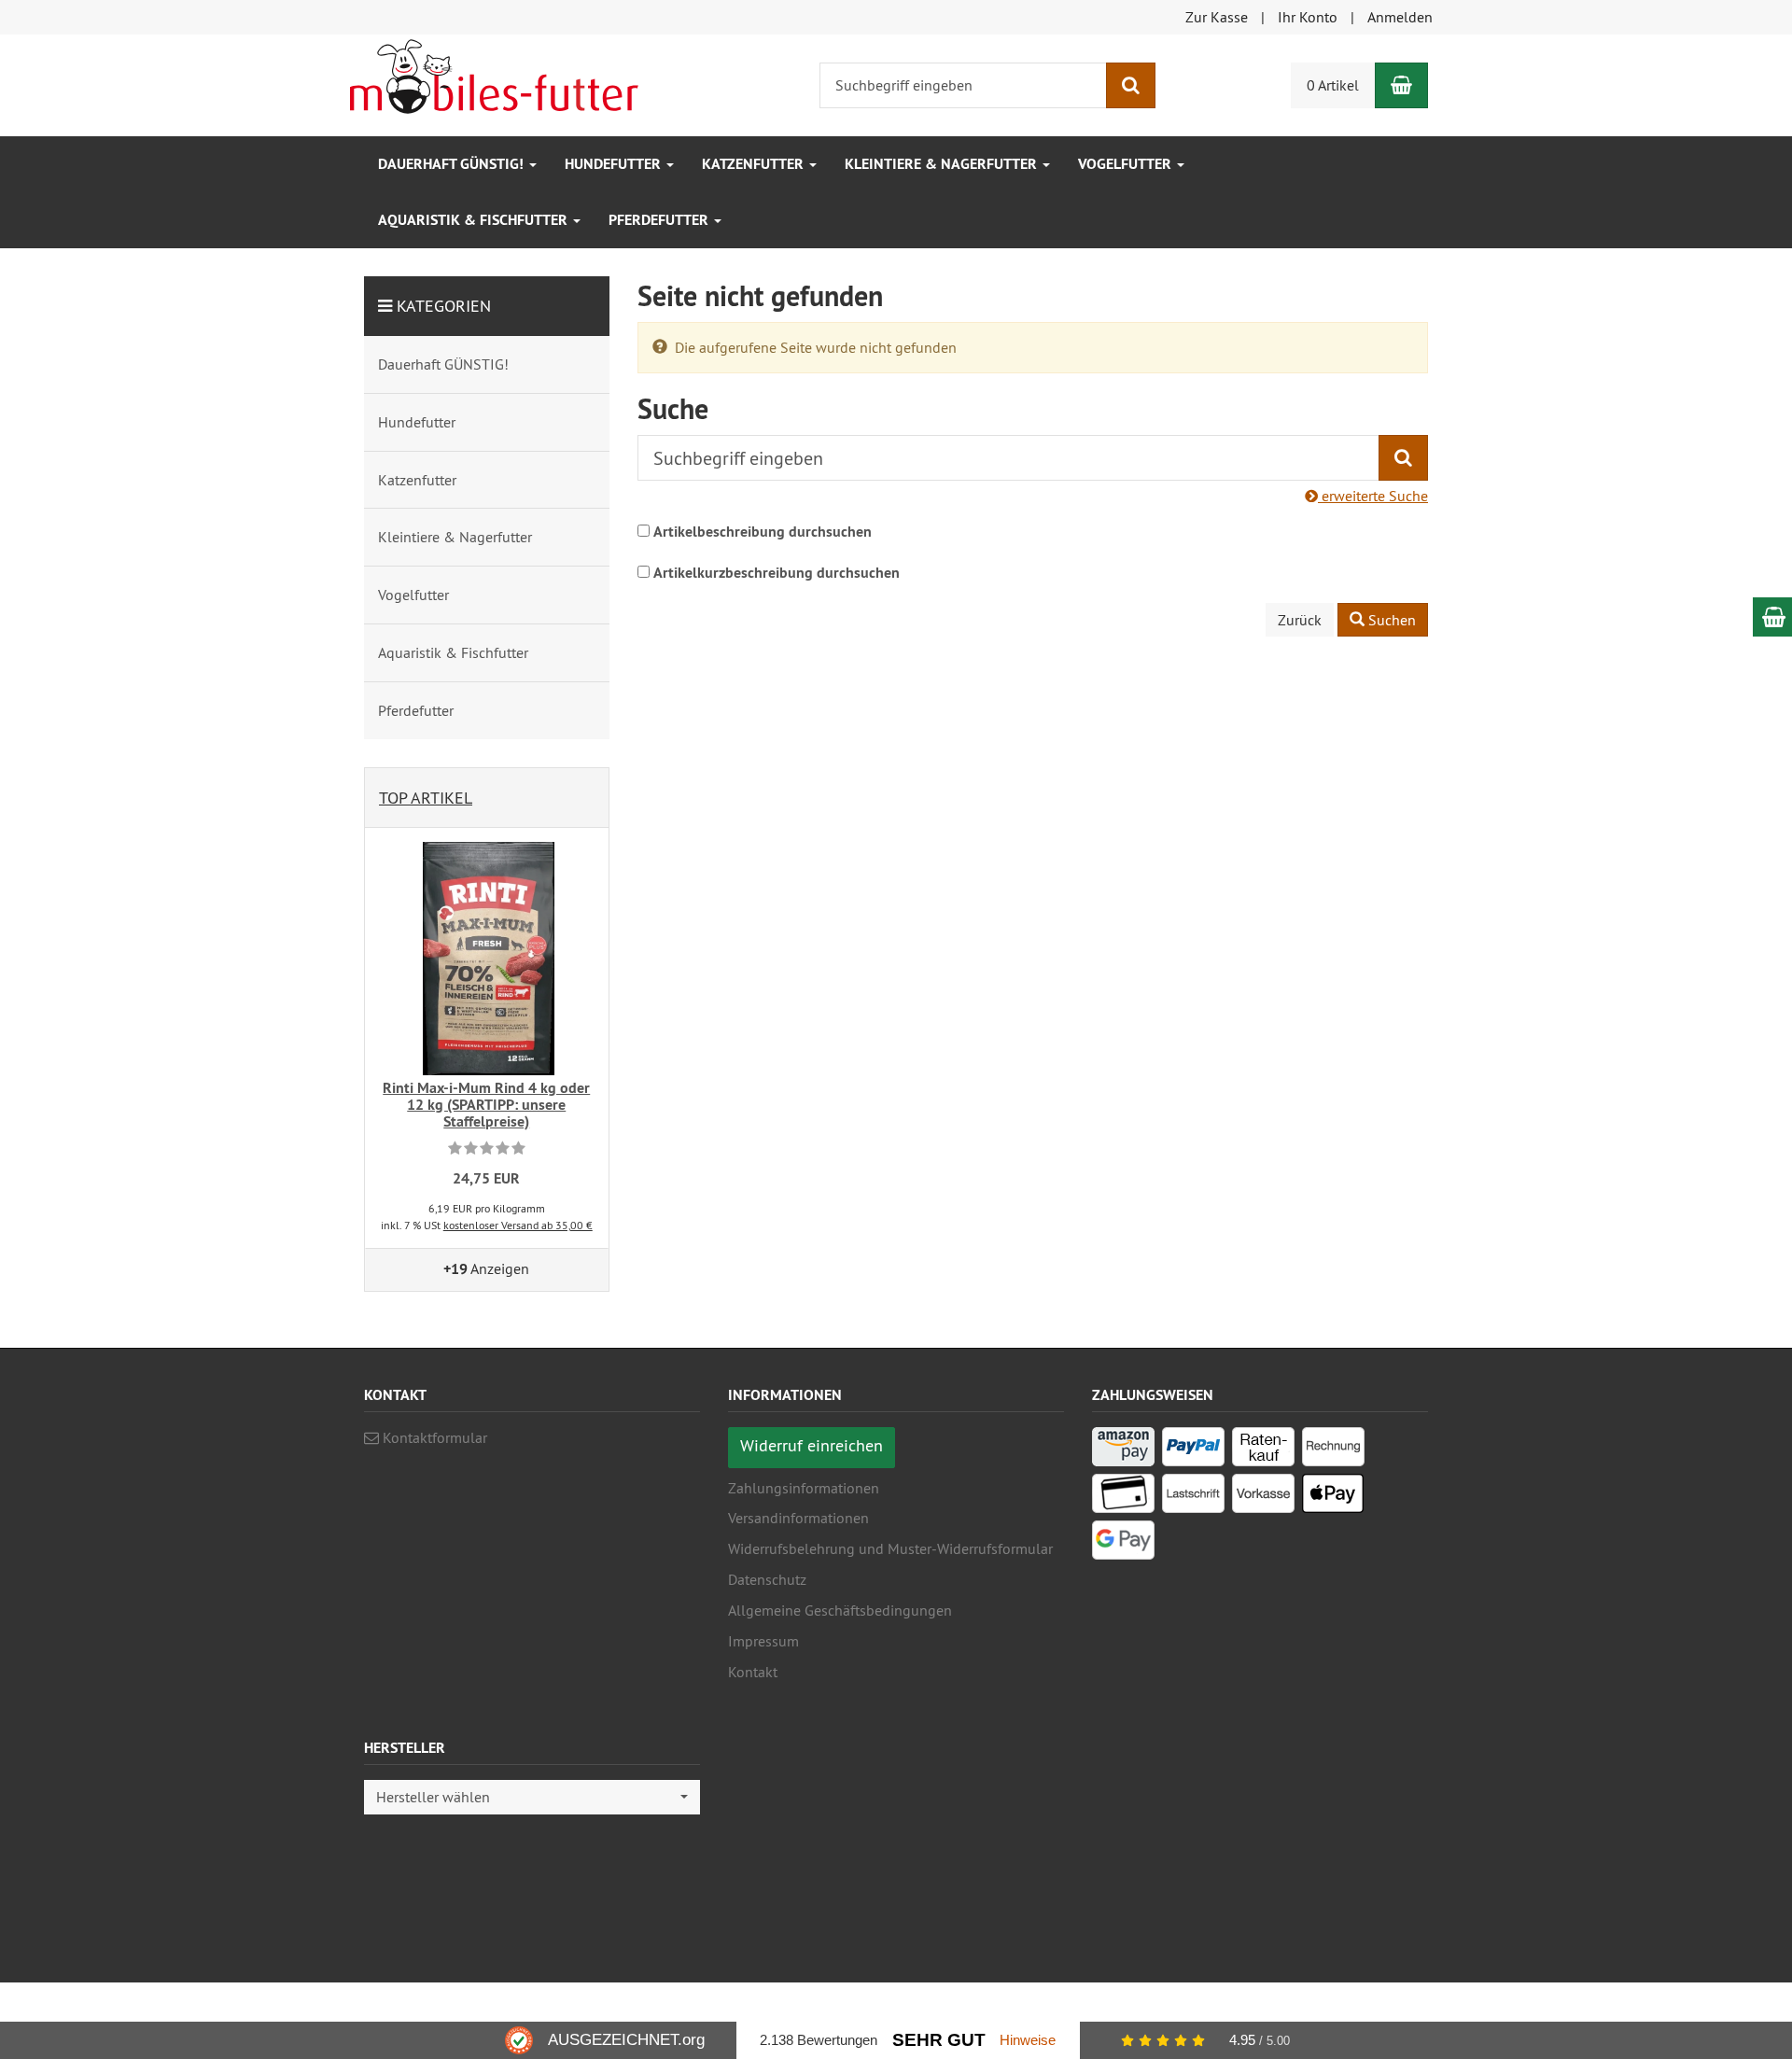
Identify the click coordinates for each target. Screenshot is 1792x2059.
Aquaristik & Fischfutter (475, 220)
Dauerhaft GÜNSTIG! (453, 164)
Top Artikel (426, 798)
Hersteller (405, 1749)
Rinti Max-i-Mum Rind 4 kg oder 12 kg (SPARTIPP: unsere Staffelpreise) (486, 1104)
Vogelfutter (1127, 164)
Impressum (763, 1641)
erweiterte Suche (1373, 496)
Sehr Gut (939, 2040)
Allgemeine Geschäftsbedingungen (840, 1610)
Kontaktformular (433, 1437)
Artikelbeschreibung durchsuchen (763, 532)
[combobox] (532, 1797)
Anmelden (1400, 17)
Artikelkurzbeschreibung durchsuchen (777, 573)
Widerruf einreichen (812, 1445)
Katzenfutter (755, 164)
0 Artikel (1333, 85)
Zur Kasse (1217, 17)
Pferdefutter (660, 220)
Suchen (1390, 620)
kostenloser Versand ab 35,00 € (518, 1225)
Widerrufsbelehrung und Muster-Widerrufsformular (890, 1548)
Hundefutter (615, 164)
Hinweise (1028, 2040)
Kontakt (753, 1672)
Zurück (1300, 620)
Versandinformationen (798, 1518)
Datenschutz (767, 1579)
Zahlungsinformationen (804, 1488)
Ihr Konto (1308, 17)
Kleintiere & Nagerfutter (943, 164)
